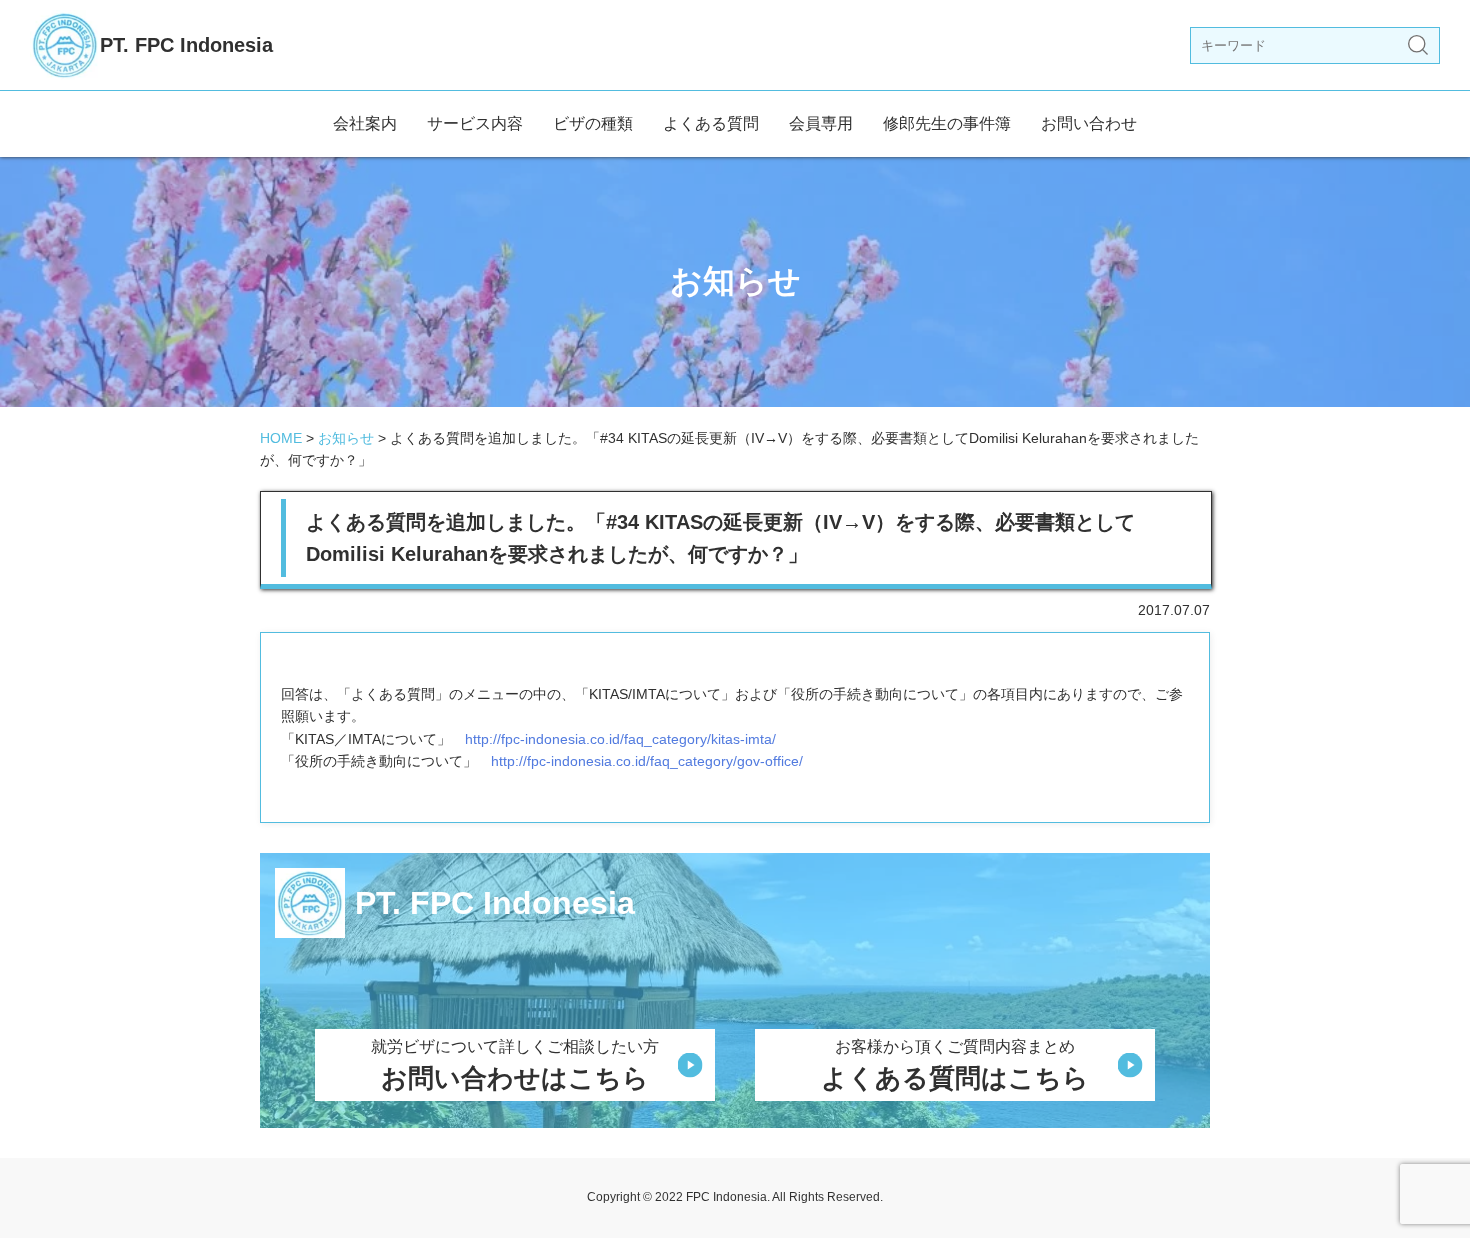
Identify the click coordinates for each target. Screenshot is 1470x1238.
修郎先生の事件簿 (947, 123)
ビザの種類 (593, 123)
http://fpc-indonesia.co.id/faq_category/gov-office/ (647, 761)
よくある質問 (711, 123)
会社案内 (365, 123)
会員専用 (821, 123)
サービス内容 (475, 123)
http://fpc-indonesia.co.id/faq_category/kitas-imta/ (620, 739)
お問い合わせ (1089, 123)
